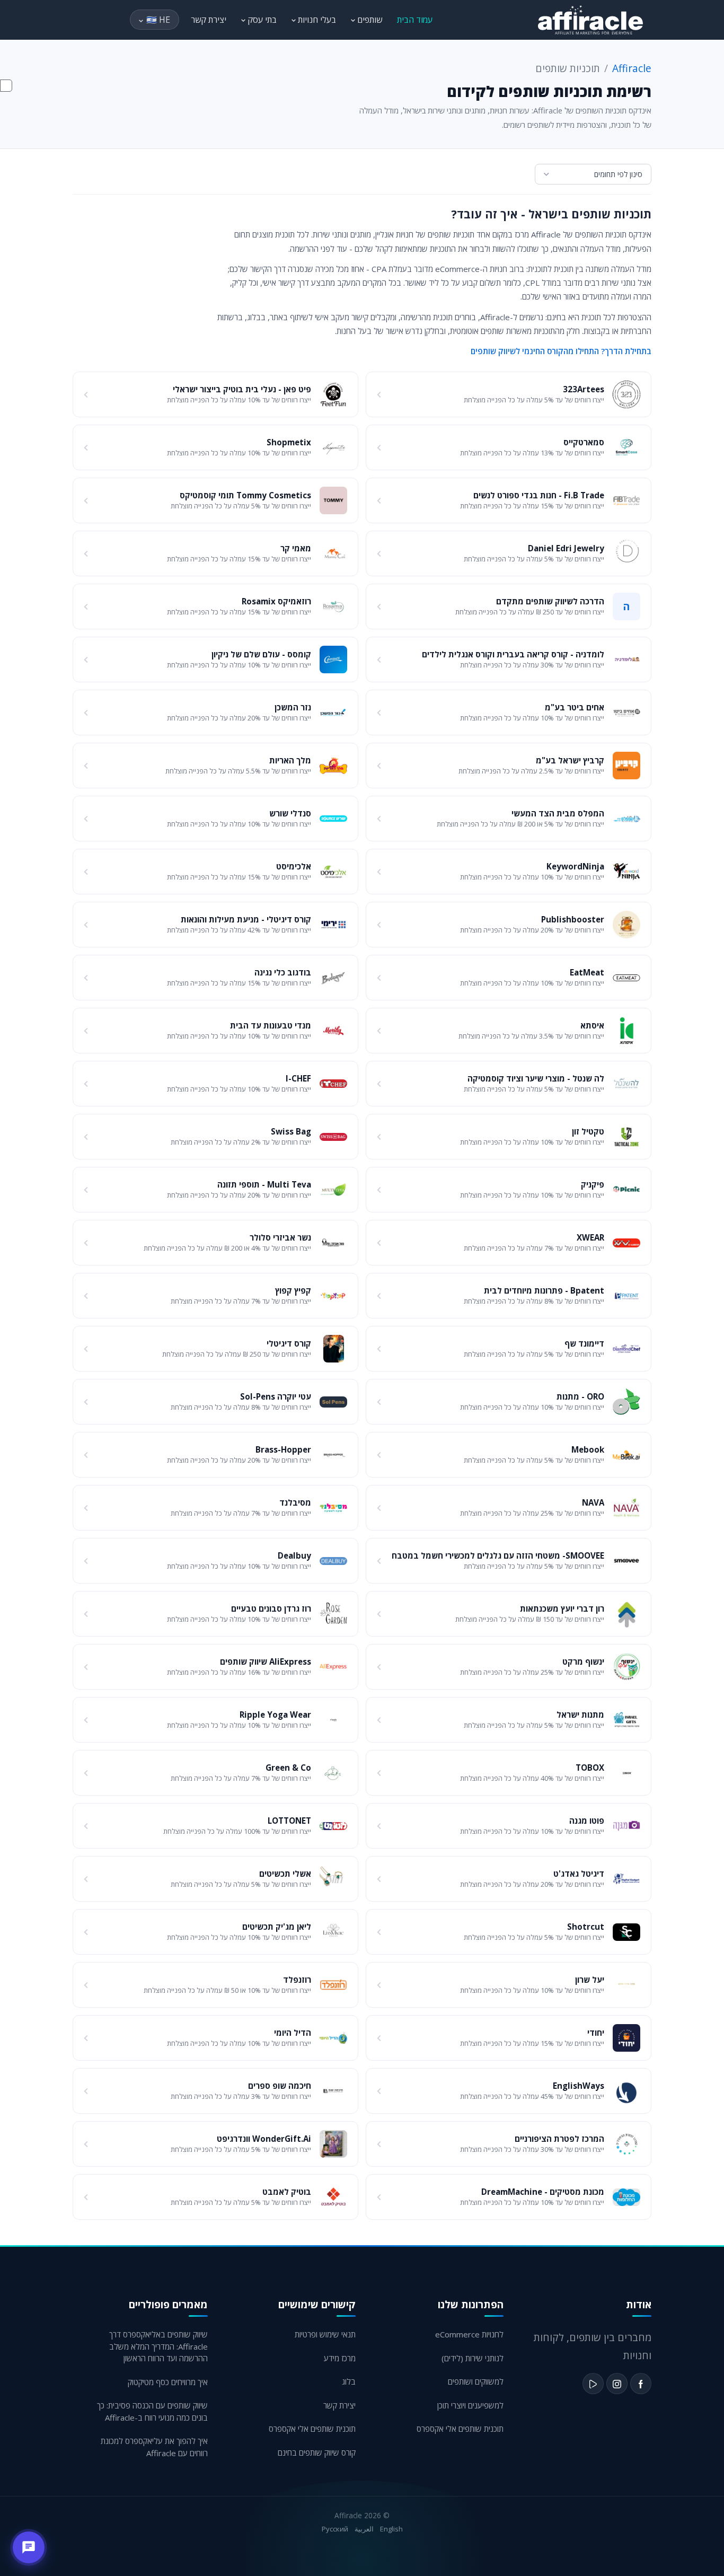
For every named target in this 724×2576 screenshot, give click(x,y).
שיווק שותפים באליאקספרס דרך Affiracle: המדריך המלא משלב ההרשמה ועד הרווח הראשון (158, 2346)
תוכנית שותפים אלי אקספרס (460, 2429)
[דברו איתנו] (29, 2547)
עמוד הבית (415, 20)
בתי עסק (261, 20)
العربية (364, 2529)
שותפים (369, 20)
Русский (335, 2529)
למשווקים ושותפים (476, 2381)
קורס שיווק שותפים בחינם (317, 2452)
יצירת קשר (209, 20)
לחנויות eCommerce (469, 2334)
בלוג (349, 2381)
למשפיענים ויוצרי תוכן (470, 2405)
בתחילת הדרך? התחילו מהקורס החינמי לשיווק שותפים (561, 351)
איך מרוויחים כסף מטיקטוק (168, 2382)
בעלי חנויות (316, 20)
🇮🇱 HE (158, 20)
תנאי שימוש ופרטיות (325, 2334)
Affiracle (632, 68)
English (391, 2529)
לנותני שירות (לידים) (473, 2358)
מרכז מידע (340, 2358)
